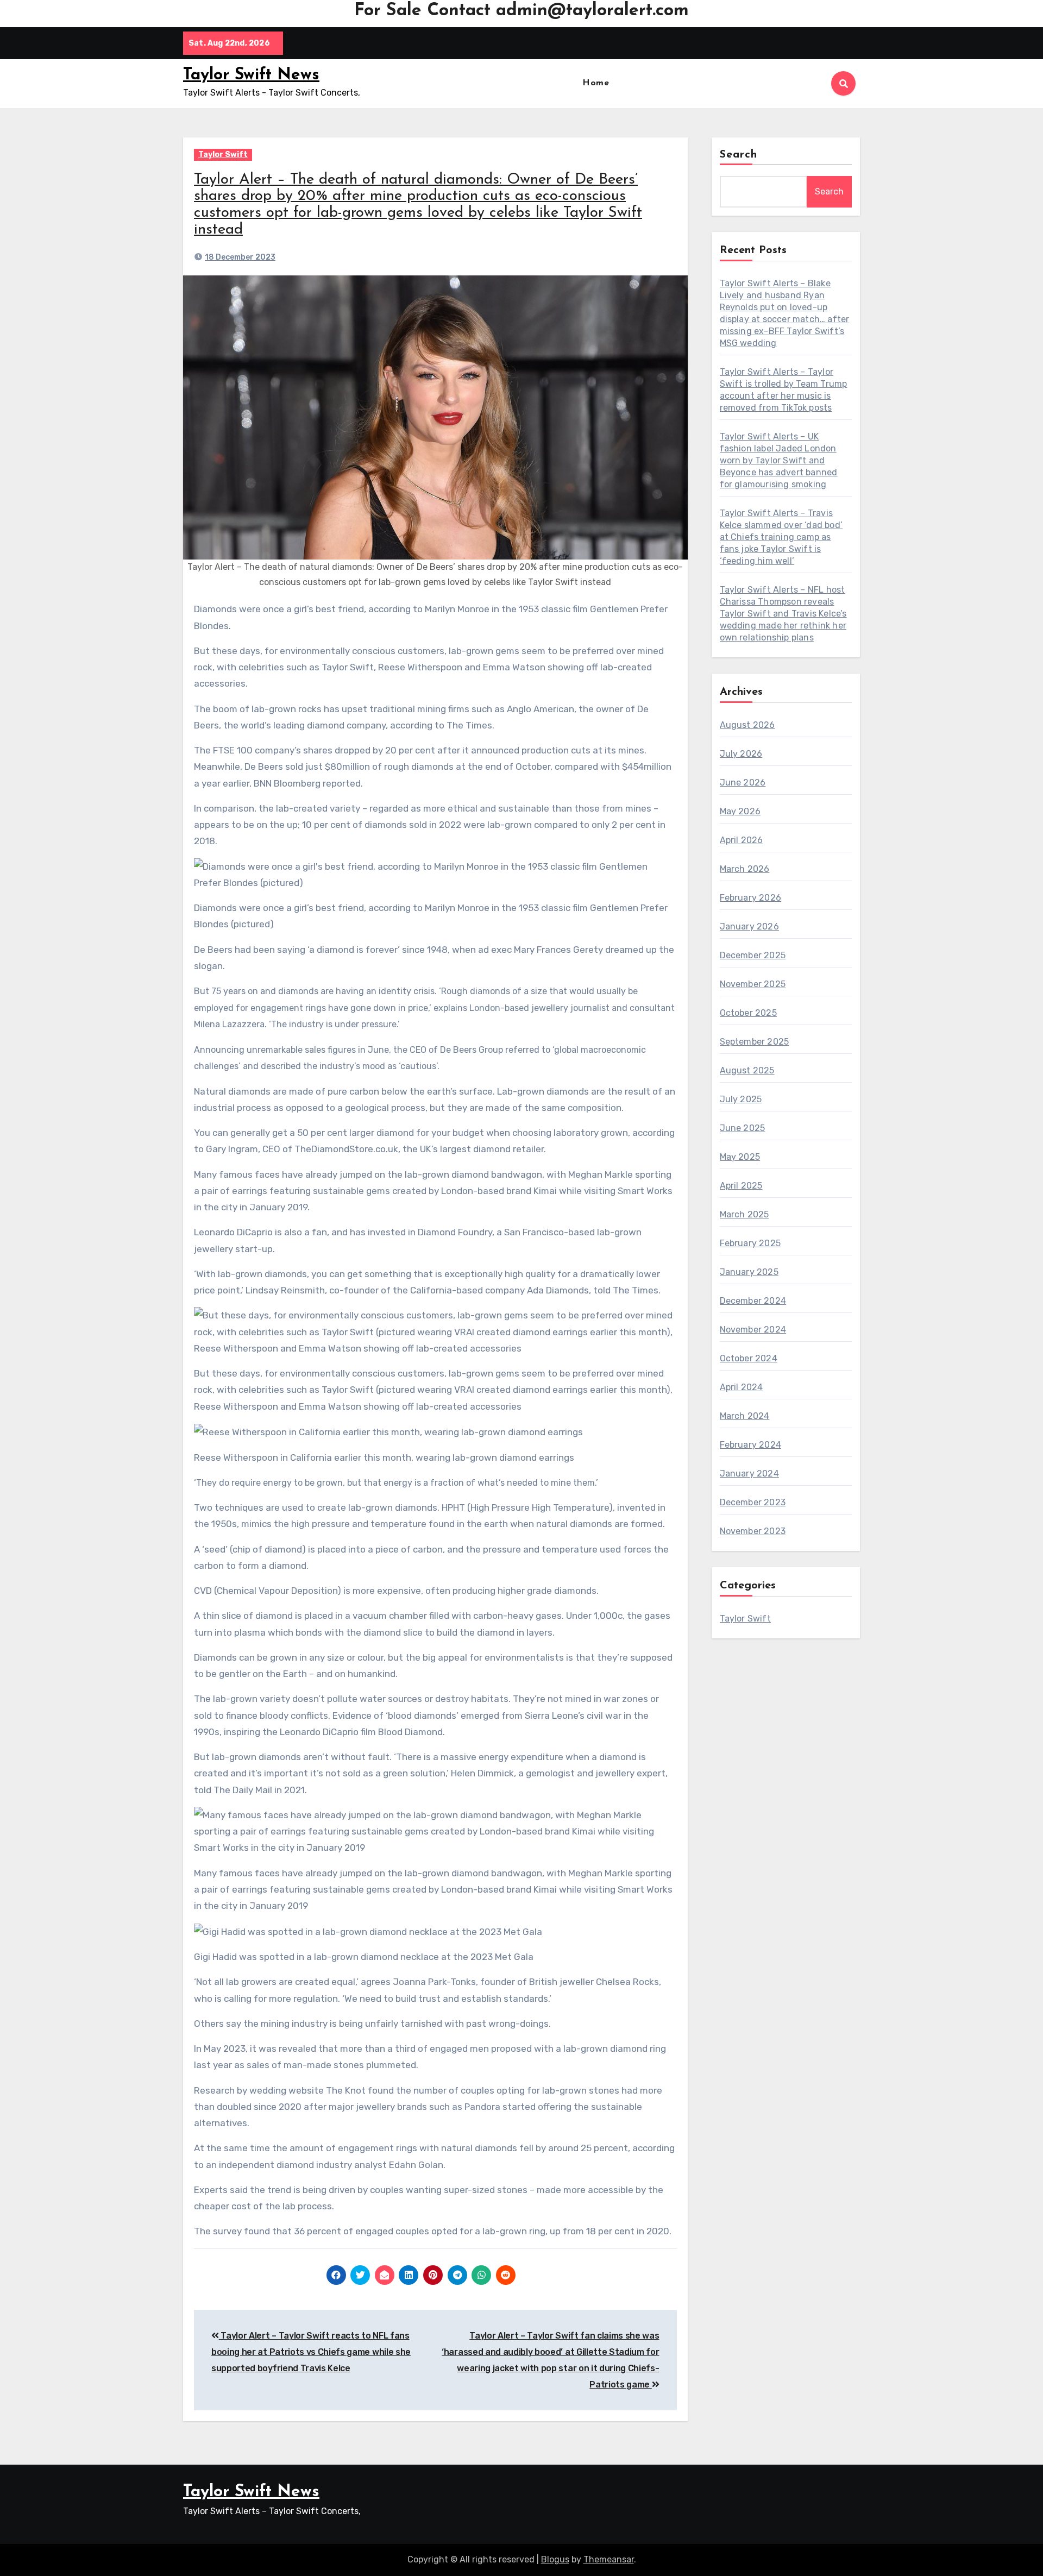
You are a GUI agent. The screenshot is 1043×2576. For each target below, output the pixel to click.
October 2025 (748, 1013)
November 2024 (753, 1330)
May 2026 (740, 811)
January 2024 (749, 1474)
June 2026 (743, 783)
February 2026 (751, 898)
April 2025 (741, 1186)
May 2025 (740, 1157)
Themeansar (609, 2559)
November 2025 (753, 984)
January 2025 (749, 1272)
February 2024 (751, 1445)
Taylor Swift (223, 155)
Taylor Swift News (251, 75)
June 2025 (743, 1128)
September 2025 (755, 1042)
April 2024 (742, 1387)
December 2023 (753, 1502)
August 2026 (747, 725)
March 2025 (744, 1214)
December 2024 (753, 1301)
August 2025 (747, 1070)
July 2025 (741, 1099)
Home (596, 83)
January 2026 (749, 926)
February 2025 (750, 1243)
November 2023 (753, 1531)
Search (739, 155)
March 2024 (745, 1416)
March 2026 (745, 869)
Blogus (555, 2559)
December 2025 (753, 955)
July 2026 (741, 754)
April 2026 (742, 840)
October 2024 (749, 1358)
